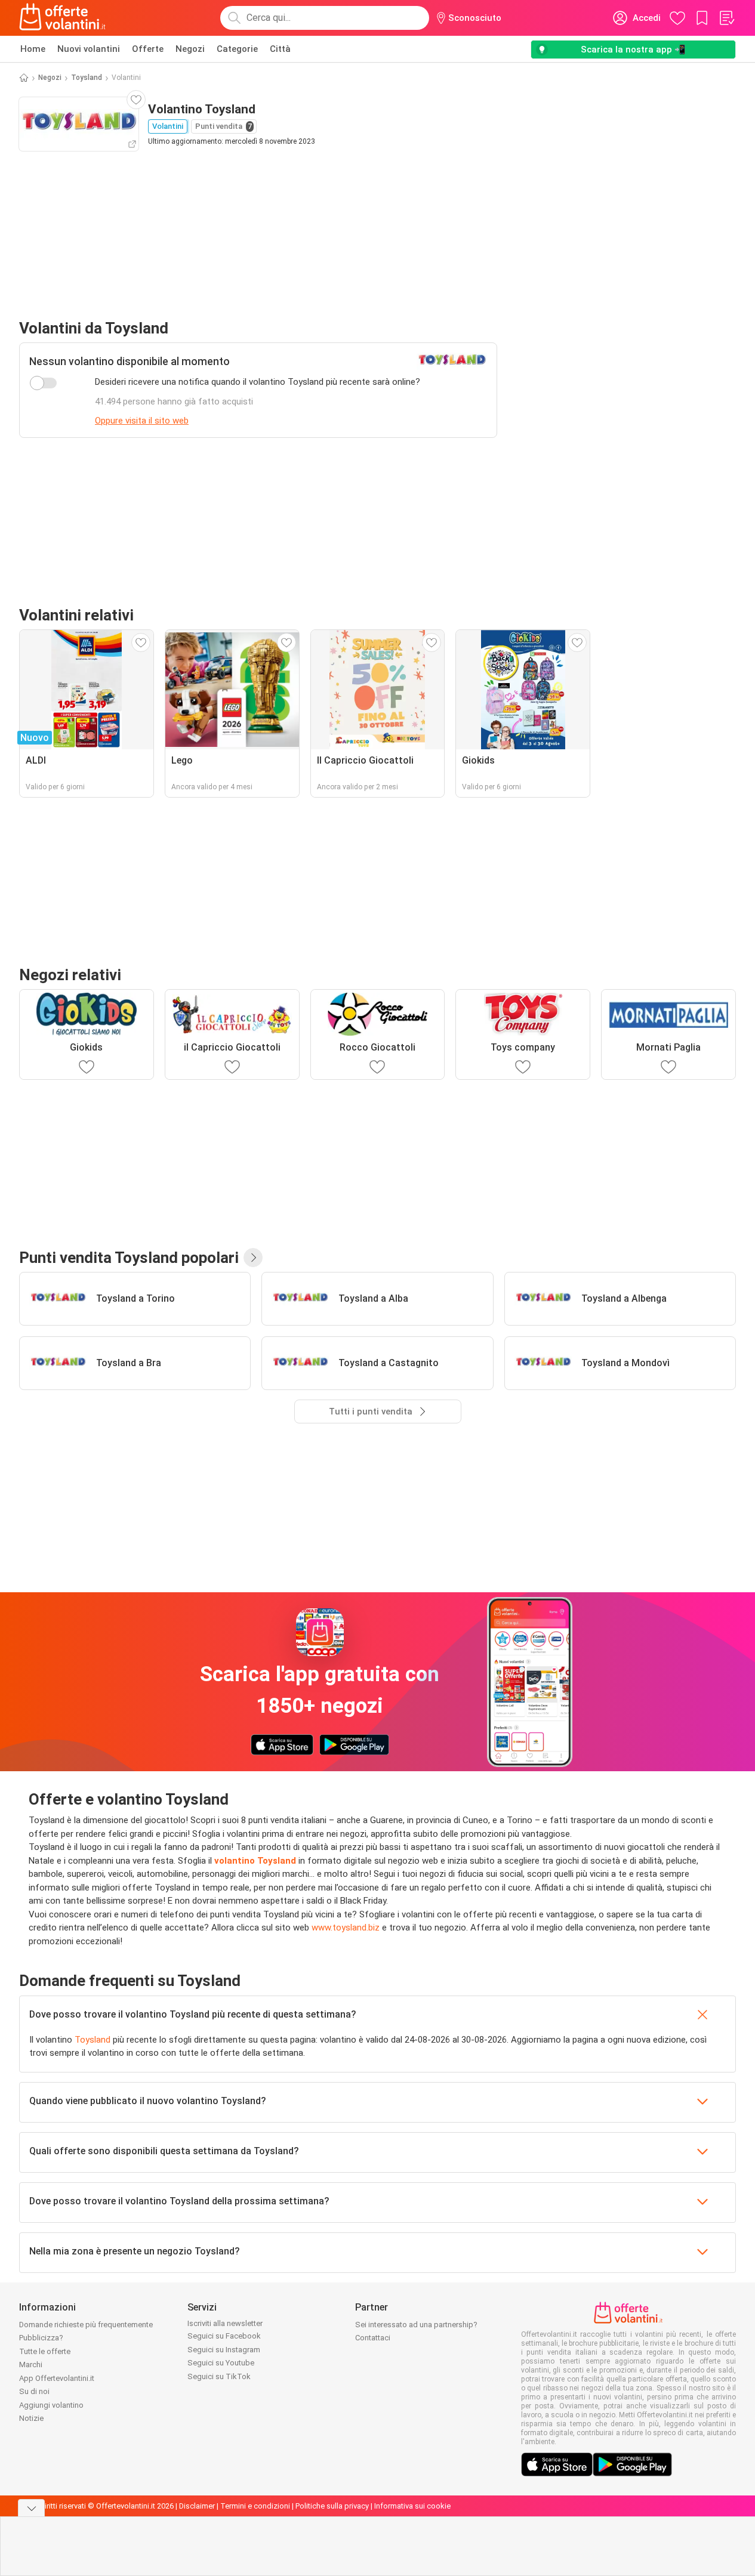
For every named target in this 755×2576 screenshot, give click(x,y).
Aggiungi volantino (51, 2405)
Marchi (31, 2365)
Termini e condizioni (255, 2506)
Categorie (237, 49)
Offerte (148, 49)
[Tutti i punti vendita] (253, 1258)
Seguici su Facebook (224, 2336)
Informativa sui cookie (412, 2506)
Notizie (31, 2418)
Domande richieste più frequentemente (86, 2325)
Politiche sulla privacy (332, 2506)
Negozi (190, 49)
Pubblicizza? (41, 2338)
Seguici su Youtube (221, 2363)
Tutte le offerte (45, 2351)
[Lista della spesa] (726, 18)
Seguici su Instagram (224, 2350)
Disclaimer (197, 2506)
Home (33, 49)
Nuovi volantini (89, 49)
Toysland (87, 78)
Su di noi (34, 2391)
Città (280, 49)
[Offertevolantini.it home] (63, 18)
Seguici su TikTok (219, 2376)
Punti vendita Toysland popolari (129, 1258)
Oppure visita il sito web (142, 421)
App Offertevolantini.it (57, 2378)
